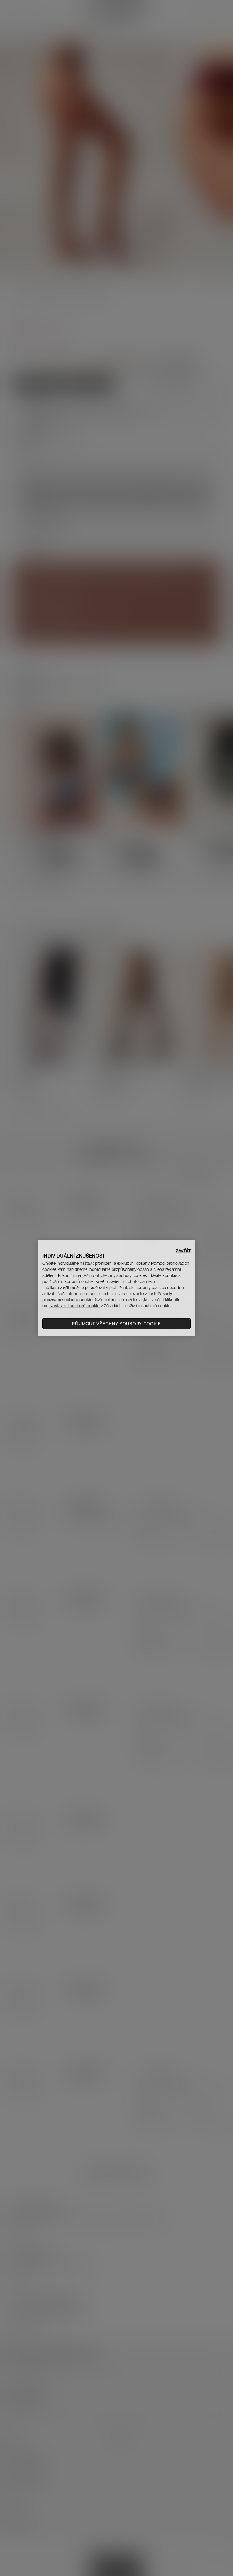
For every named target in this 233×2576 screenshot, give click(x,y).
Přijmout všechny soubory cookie (116, 1324)
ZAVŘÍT (183, 1251)
